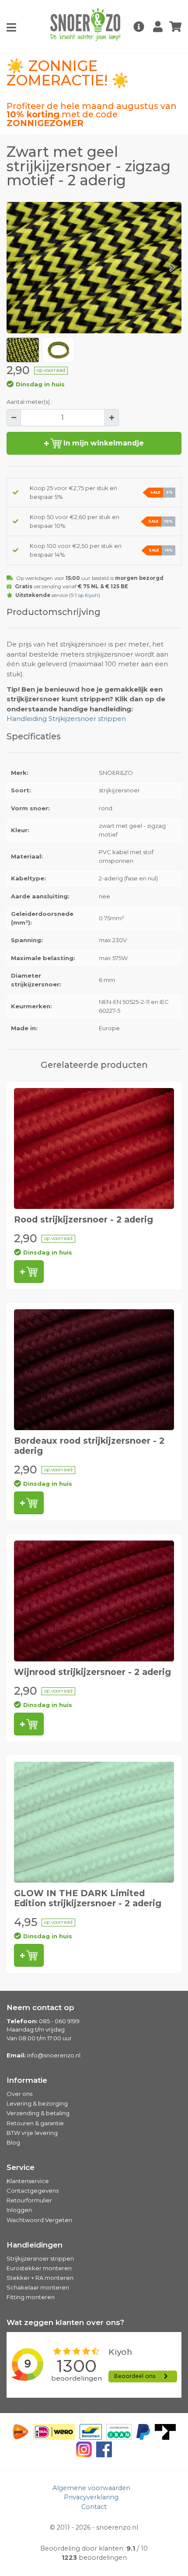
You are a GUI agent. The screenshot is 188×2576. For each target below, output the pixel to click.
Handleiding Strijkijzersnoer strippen (66, 719)
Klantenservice (28, 2181)
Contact (94, 2507)
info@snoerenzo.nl (54, 2055)
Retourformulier (29, 2200)
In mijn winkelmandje (103, 443)
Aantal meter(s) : (30, 402)
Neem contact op (40, 2007)
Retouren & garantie (35, 2123)
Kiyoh (92, 595)
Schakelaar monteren (38, 2287)
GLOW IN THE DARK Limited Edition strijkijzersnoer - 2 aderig (88, 1898)
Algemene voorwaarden (91, 2488)
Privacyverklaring (91, 2497)
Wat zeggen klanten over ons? (65, 2322)
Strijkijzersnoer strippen (40, 2258)
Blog (13, 2142)
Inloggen (19, 2210)
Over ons (19, 2094)
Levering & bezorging (37, 2103)
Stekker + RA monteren (40, 2278)
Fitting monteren (31, 2297)
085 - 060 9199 (59, 2021)
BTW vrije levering (32, 2133)
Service (21, 2167)
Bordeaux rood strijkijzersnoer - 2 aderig (89, 1446)
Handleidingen (35, 2245)
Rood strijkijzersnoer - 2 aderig (84, 1219)
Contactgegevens (33, 2191)
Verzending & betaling (38, 2113)
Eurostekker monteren (39, 2268)
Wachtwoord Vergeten (39, 2220)
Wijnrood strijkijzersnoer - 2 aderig (92, 1672)
